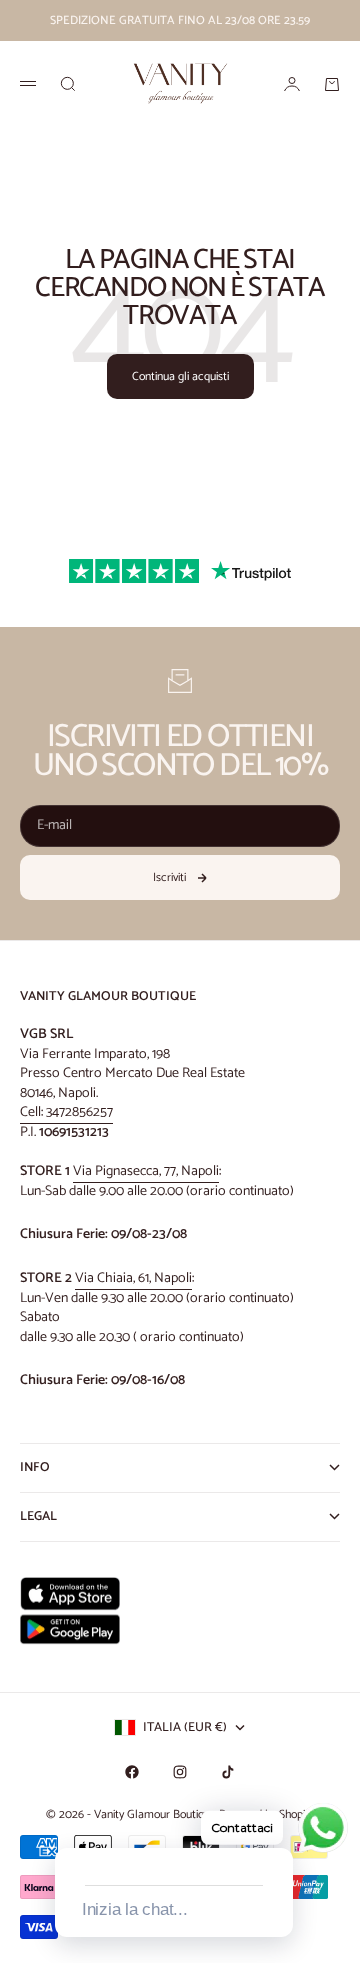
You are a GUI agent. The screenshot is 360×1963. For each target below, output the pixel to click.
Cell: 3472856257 (66, 1112)
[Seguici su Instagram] (180, 1772)
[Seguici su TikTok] (228, 1772)
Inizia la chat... (135, 1909)
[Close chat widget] (276, 1825)
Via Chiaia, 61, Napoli (133, 1278)
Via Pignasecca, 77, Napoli (146, 1171)
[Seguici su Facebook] (132, 1772)
